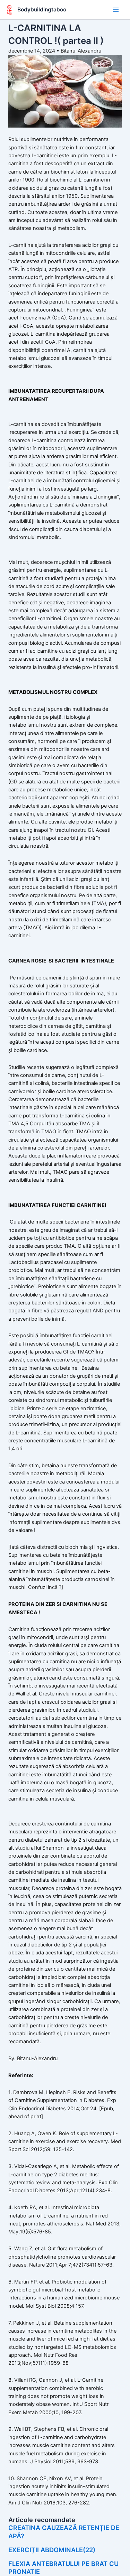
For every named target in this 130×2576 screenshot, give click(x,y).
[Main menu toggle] (116, 10)
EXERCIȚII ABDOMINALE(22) (52, 2550)
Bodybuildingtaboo (42, 10)
